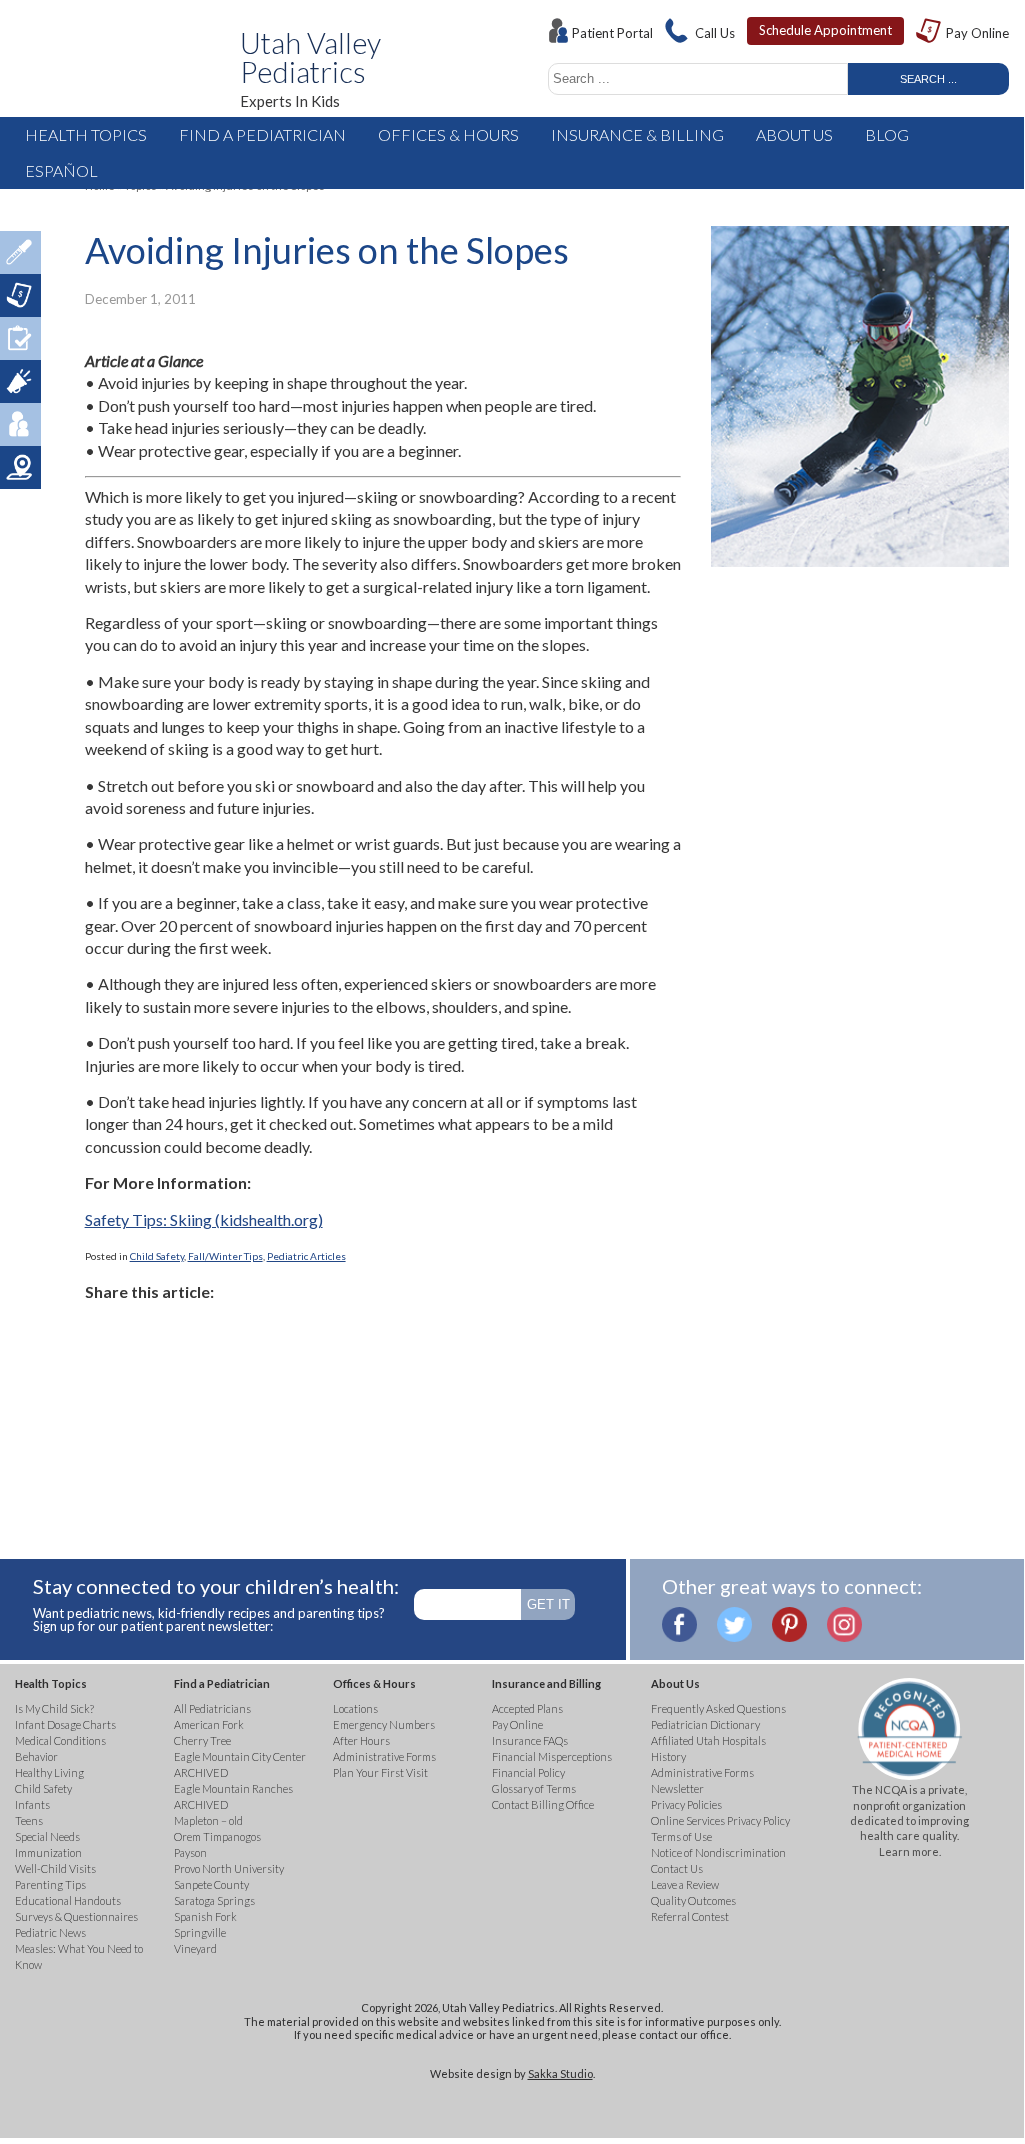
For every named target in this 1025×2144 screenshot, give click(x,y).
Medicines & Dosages (20, 252)
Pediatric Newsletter (20, 381)
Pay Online (977, 33)
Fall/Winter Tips (225, 1256)
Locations (20, 467)
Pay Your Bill (20, 295)
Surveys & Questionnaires (20, 338)
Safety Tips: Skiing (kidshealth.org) (204, 1219)
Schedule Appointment (825, 30)
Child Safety (157, 1256)
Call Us (715, 33)
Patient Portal (612, 33)
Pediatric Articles (306, 1256)
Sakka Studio (560, 2073)
